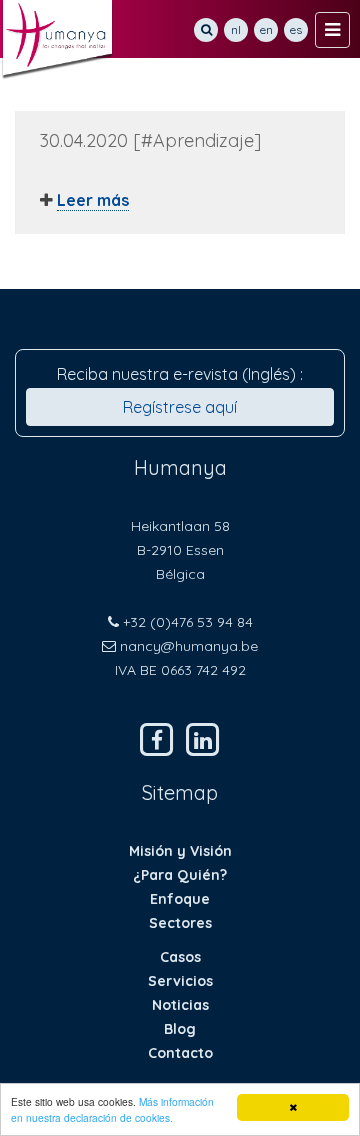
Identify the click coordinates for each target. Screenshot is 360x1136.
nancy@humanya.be (189, 646)
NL (236, 29)
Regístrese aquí (180, 407)
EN (266, 29)
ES (296, 29)
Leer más (93, 200)
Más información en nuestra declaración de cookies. (112, 1109)
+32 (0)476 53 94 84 (188, 622)
